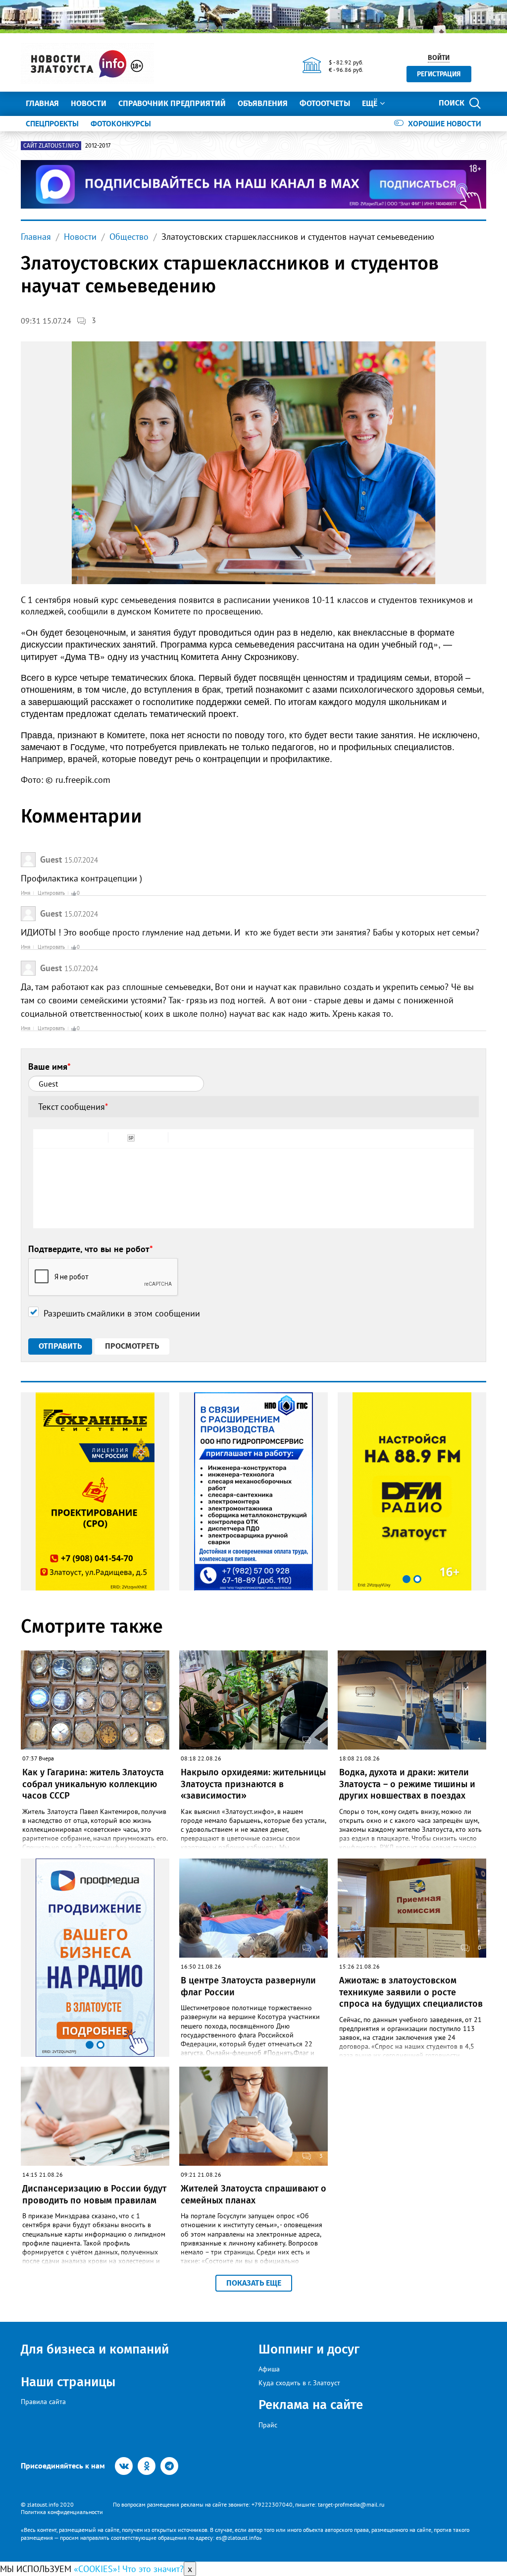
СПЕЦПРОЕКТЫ (52, 123)
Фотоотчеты (325, 103)
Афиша (269, 2369)
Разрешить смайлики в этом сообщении (122, 1313)
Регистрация (439, 74)
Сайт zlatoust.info (51, 146)
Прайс (268, 2425)
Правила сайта (43, 2402)
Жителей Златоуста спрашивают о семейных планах (253, 2194)
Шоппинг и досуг (309, 2349)
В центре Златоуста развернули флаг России (248, 1986)
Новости (89, 103)
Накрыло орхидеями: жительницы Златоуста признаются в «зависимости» (253, 1784)
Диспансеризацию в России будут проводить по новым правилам (94, 2194)
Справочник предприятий (172, 103)
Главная (42, 103)
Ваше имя (50, 1067)
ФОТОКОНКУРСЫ (121, 123)
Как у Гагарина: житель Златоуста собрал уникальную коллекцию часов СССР (93, 1784)
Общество (129, 237)
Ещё (370, 103)
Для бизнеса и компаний (95, 2349)
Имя (25, 893)
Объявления (263, 103)
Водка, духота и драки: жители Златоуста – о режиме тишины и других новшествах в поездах (407, 1784)
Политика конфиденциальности (62, 2512)
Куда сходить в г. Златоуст (299, 2383)
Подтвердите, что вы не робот (91, 1249)
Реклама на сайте (311, 2405)
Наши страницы (68, 2382)
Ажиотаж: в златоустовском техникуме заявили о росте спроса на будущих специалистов (411, 1992)
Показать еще (254, 2283)
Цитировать (51, 893)
